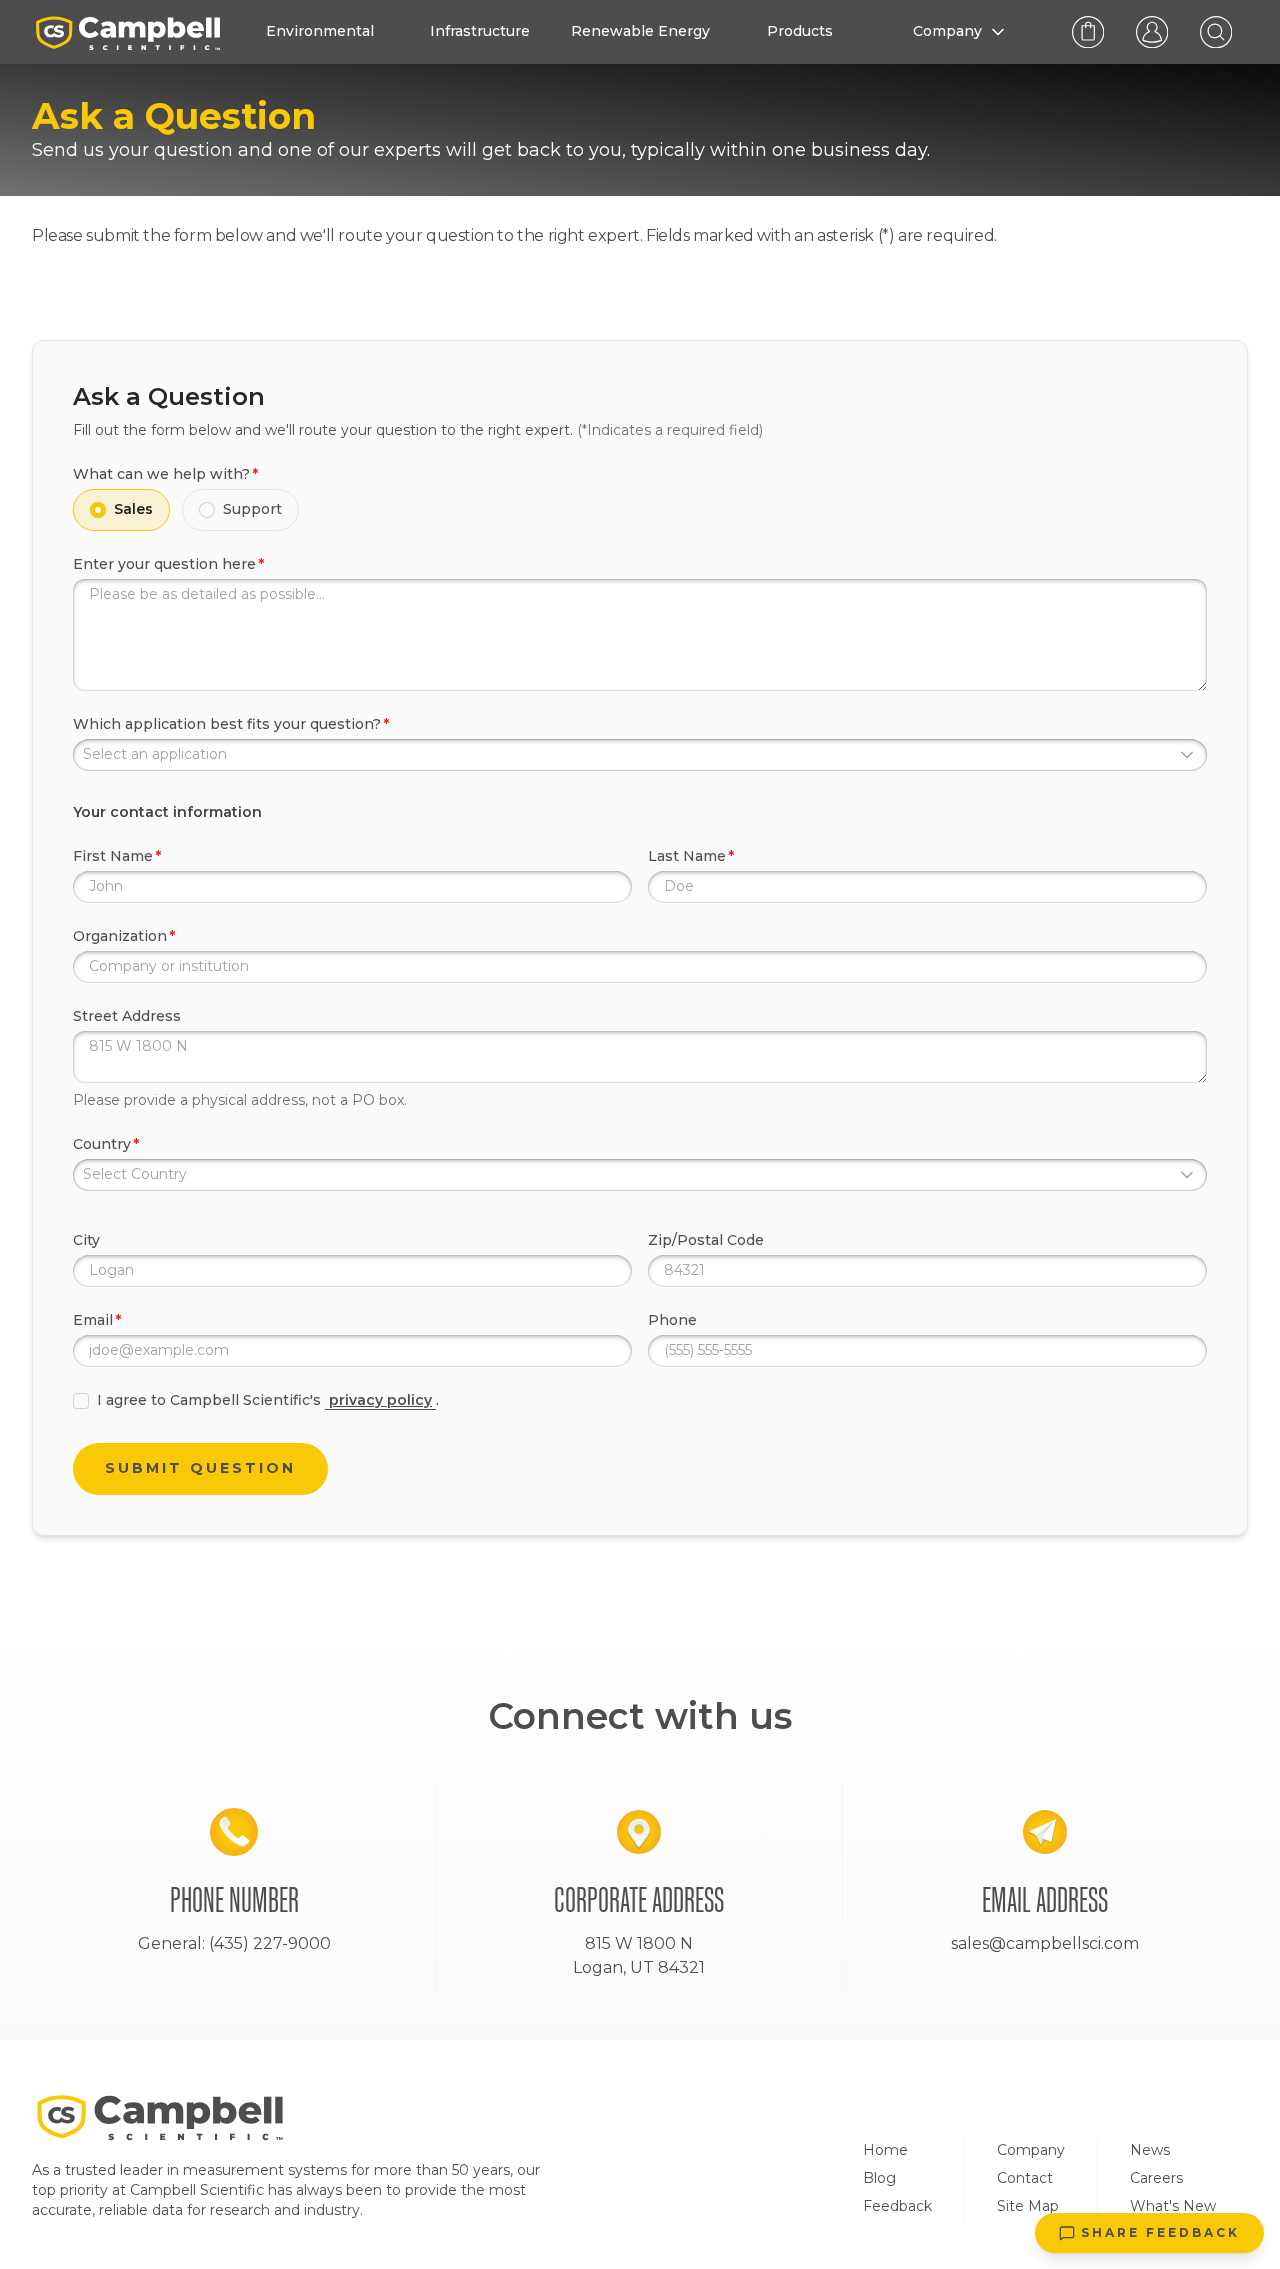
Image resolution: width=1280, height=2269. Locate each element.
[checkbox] (81, 1401)
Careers (1156, 2178)
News (1150, 2150)
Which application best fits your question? (227, 724)
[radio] (98, 510)
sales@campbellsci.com (1045, 1943)
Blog (879, 2178)
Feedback (897, 2206)
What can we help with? (161, 474)
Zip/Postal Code (706, 1240)
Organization (120, 936)
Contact (1025, 2178)
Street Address (127, 1016)
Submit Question (200, 1468)
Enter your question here (164, 564)
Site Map (1028, 2206)
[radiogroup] (640, 510)
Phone (672, 1320)
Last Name (687, 856)
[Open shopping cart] (1088, 32)
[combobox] (640, 755)
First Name (113, 856)
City (86, 1240)
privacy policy (380, 1400)
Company (1031, 2150)
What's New (1173, 2206)
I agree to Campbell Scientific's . (268, 1400)
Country (102, 1144)
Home (885, 2150)
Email (93, 1320)
